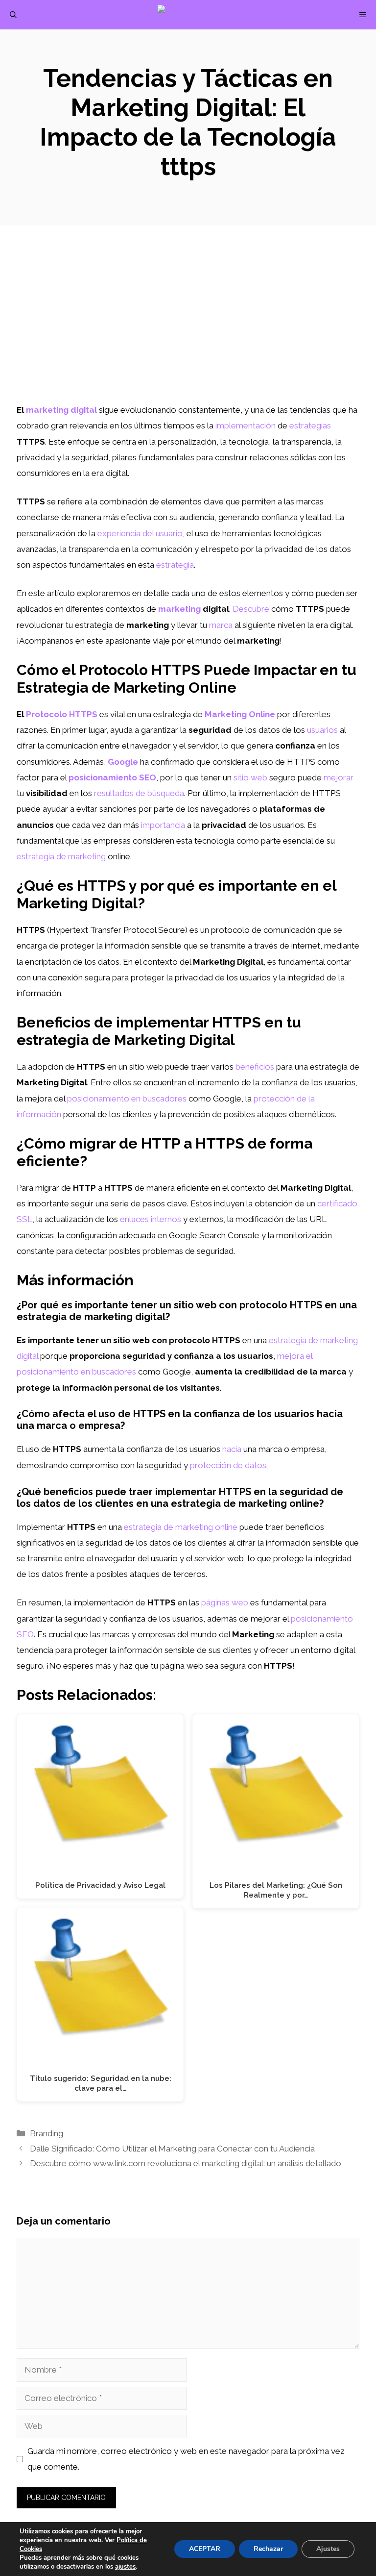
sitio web (250, 777)
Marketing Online (240, 714)
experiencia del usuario (140, 533)
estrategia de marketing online (181, 1527)
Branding (47, 2133)
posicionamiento (322, 1619)
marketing (179, 609)
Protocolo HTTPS (62, 714)
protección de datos (228, 1465)
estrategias (310, 425)
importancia (163, 825)
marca (221, 625)
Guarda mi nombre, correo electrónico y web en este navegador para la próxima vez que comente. (186, 2459)
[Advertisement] (188, 328)
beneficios (255, 1067)
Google (123, 762)
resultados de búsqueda (139, 793)
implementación (246, 425)
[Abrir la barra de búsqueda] (13, 15)
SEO (25, 1634)
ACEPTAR (205, 2549)
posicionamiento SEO (112, 777)
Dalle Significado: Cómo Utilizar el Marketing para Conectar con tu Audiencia (172, 2149)
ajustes (125, 2567)
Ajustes (328, 2549)
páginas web (225, 1602)
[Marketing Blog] (193, 15)
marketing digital (61, 410)
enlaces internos (151, 1219)
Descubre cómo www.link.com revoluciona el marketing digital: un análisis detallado (186, 2163)
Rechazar (268, 2549)
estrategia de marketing (61, 856)
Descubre (251, 609)
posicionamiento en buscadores (127, 1099)
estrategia (175, 565)
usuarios (322, 730)
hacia (232, 1449)
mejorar (339, 777)
